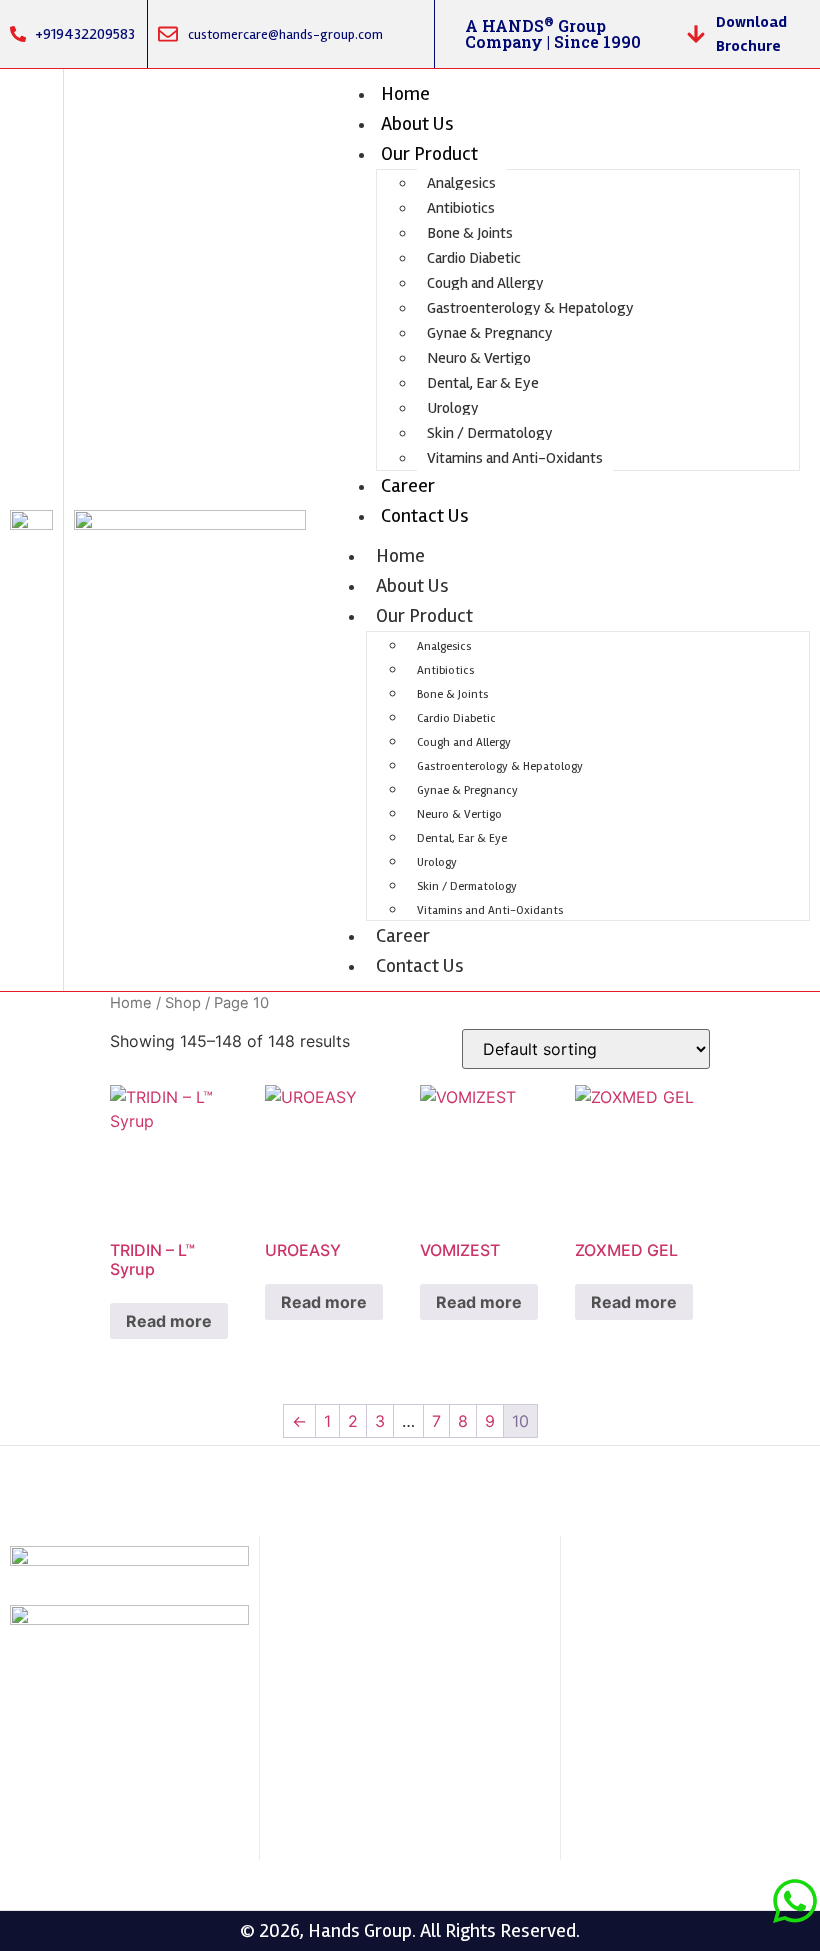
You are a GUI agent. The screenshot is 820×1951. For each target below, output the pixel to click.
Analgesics (461, 183)
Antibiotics (461, 208)
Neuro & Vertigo (479, 358)
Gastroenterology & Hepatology (530, 308)
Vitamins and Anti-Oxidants (515, 458)
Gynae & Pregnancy (490, 333)
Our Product (429, 153)
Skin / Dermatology (490, 433)
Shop (183, 1003)
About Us (417, 123)
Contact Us (425, 515)
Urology (453, 408)
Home (405, 93)
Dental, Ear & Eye (483, 383)
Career (408, 485)
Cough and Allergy (485, 283)
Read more (169, 1321)
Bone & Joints (470, 233)
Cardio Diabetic (474, 258)
